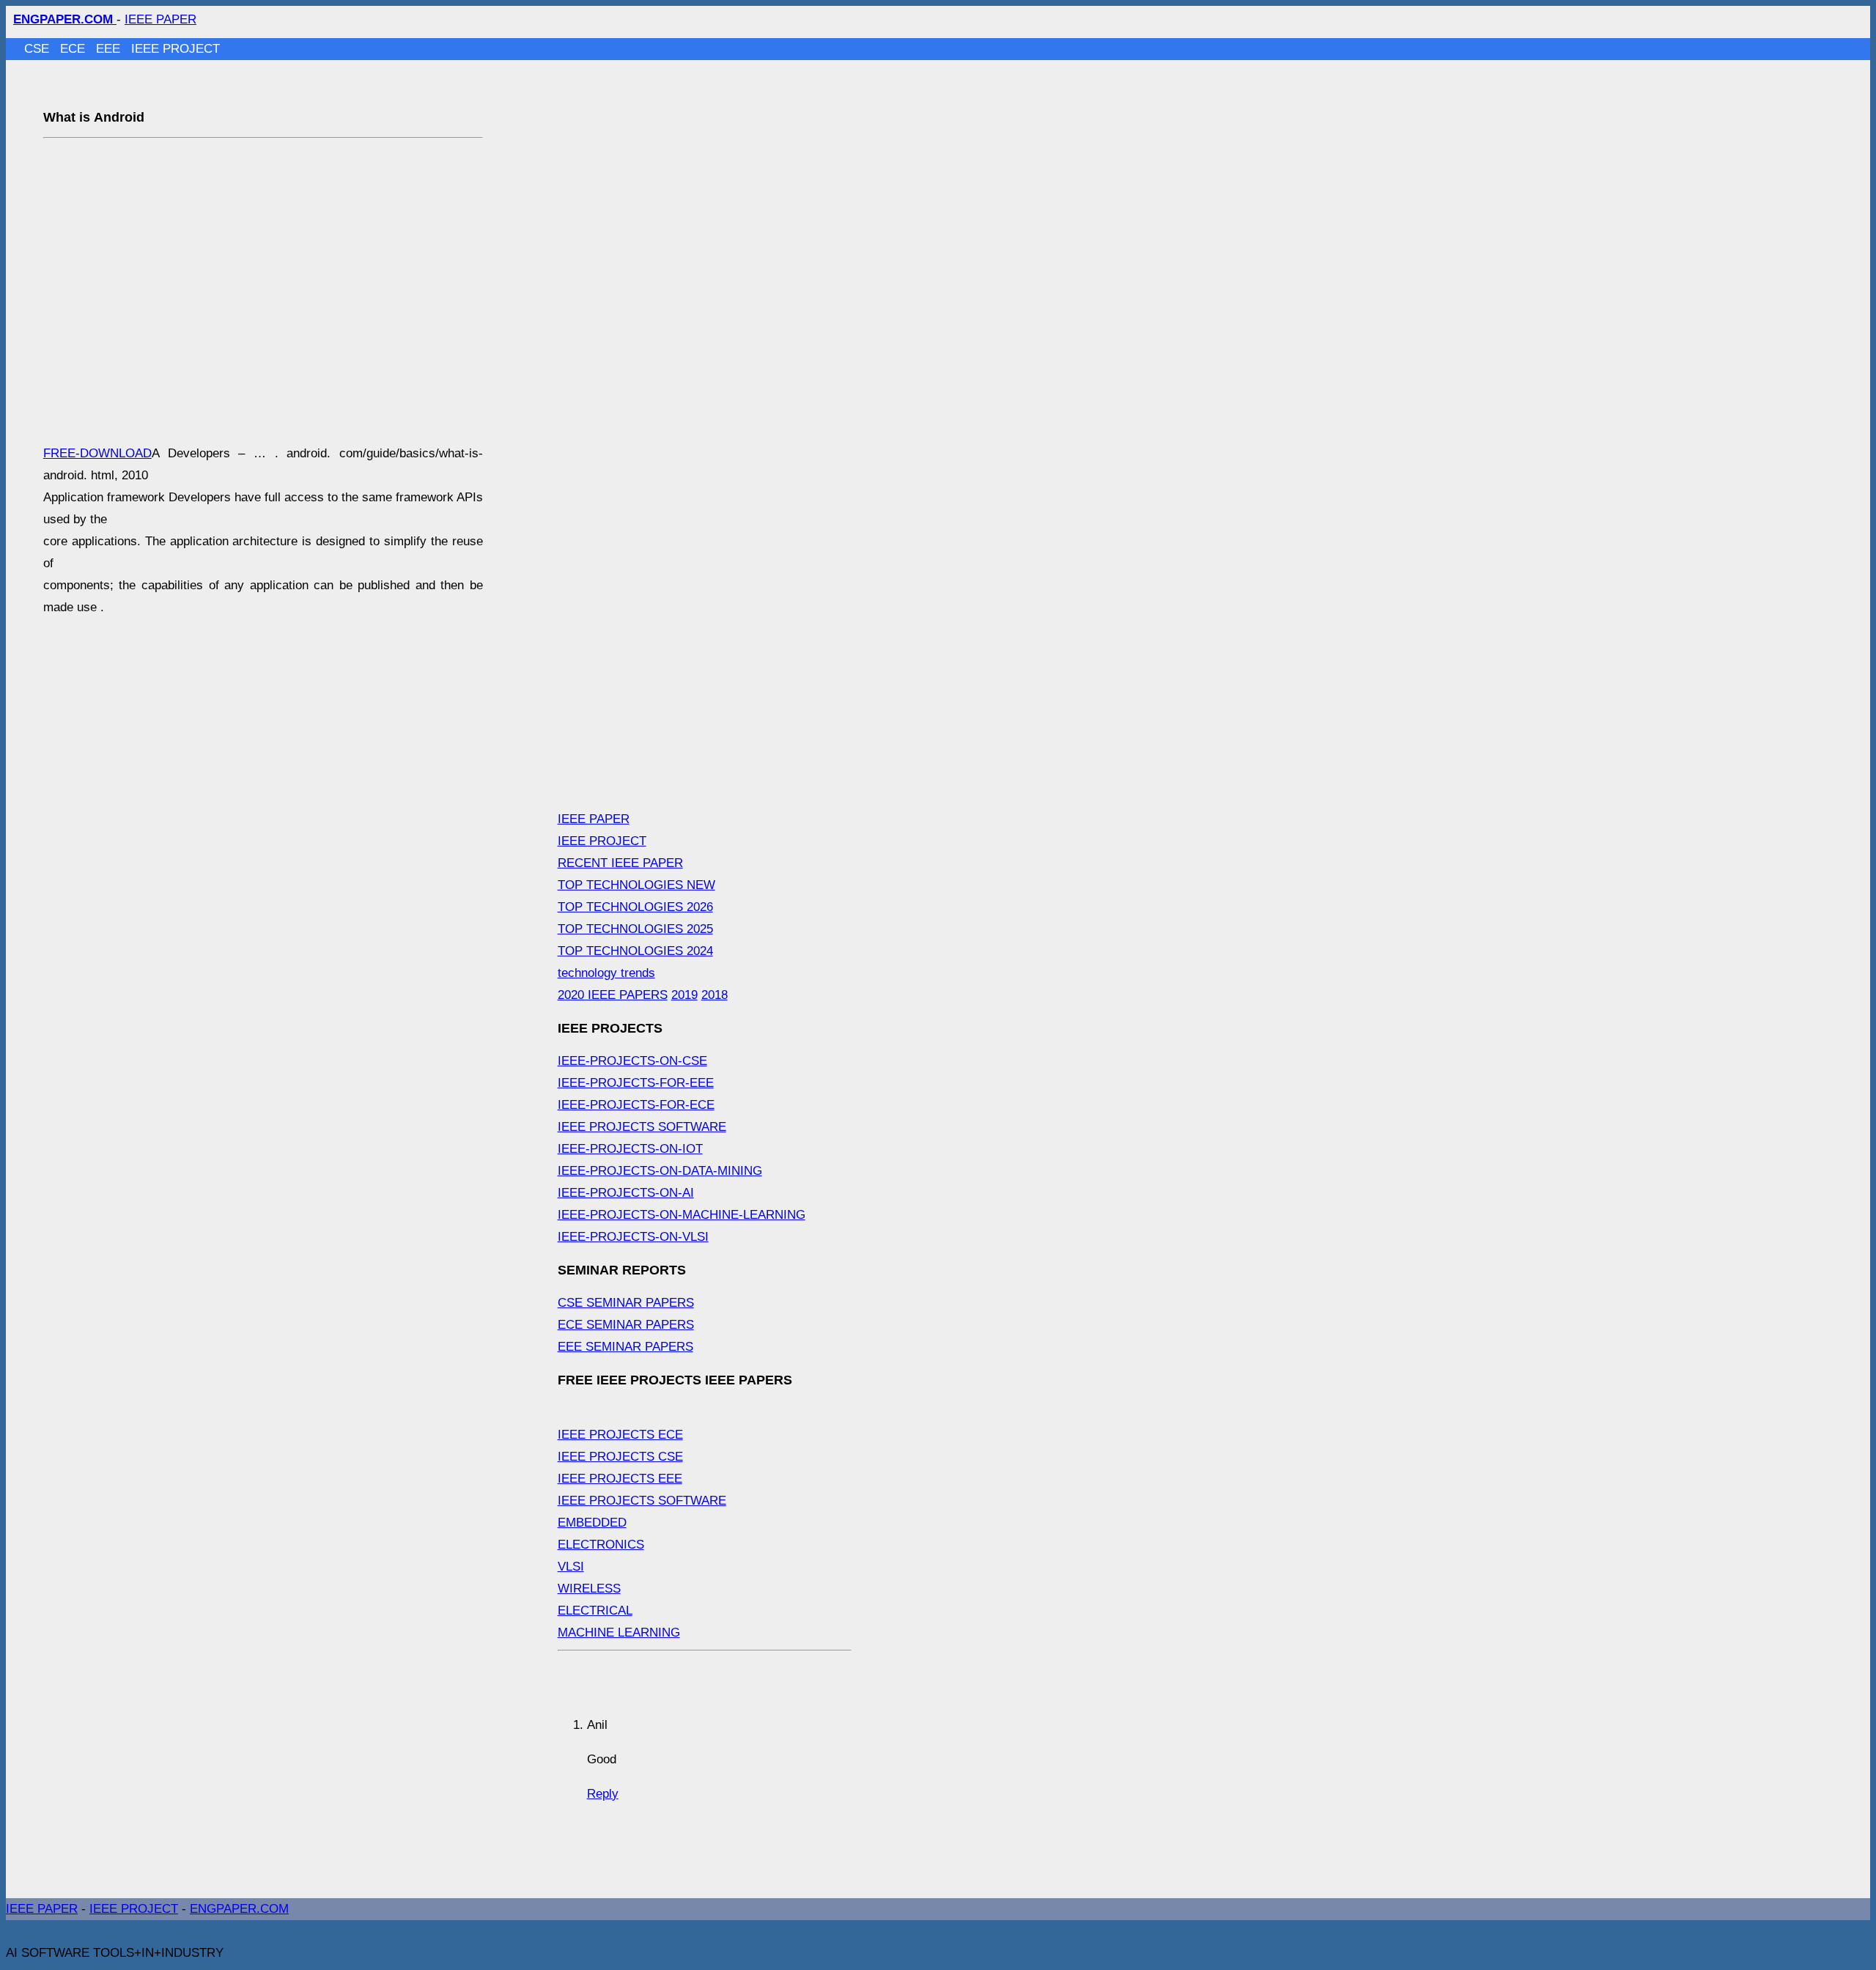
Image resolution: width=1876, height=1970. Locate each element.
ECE (74, 49)
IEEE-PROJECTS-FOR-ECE (636, 1105)
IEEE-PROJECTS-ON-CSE (632, 1061)
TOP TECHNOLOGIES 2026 (635, 907)
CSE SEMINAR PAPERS (626, 1303)
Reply (603, 1794)
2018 (714, 995)
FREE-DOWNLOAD (97, 453)
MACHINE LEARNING (619, 1633)
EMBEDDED (592, 1523)
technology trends (606, 973)
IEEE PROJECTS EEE (620, 1479)
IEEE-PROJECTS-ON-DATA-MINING (660, 1171)
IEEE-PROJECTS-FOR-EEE (636, 1083)
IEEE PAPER (160, 19)
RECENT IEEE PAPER (620, 863)
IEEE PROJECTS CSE (620, 1457)
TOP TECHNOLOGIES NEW (636, 885)
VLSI (571, 1567)
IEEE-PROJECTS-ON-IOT (630, 1149)
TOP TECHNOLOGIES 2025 (635, 929)
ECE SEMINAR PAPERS (626, 1325)
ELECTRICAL (595, 1611)
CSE (38, 49)
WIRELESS (589, 1589)
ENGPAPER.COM (239, 1909)
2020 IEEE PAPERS (613, 995)
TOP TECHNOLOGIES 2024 (635, 951)
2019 (684, 995)
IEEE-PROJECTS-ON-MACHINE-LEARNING (682, 1215)
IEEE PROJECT (176, 49)
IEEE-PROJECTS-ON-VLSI (633, 1237)
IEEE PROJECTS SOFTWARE (642, 1127)
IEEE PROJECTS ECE (620, 1435)
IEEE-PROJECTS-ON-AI (626, 1193)
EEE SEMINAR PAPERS (625, 1347)
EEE (110, 49)
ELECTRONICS (601, 1545)
